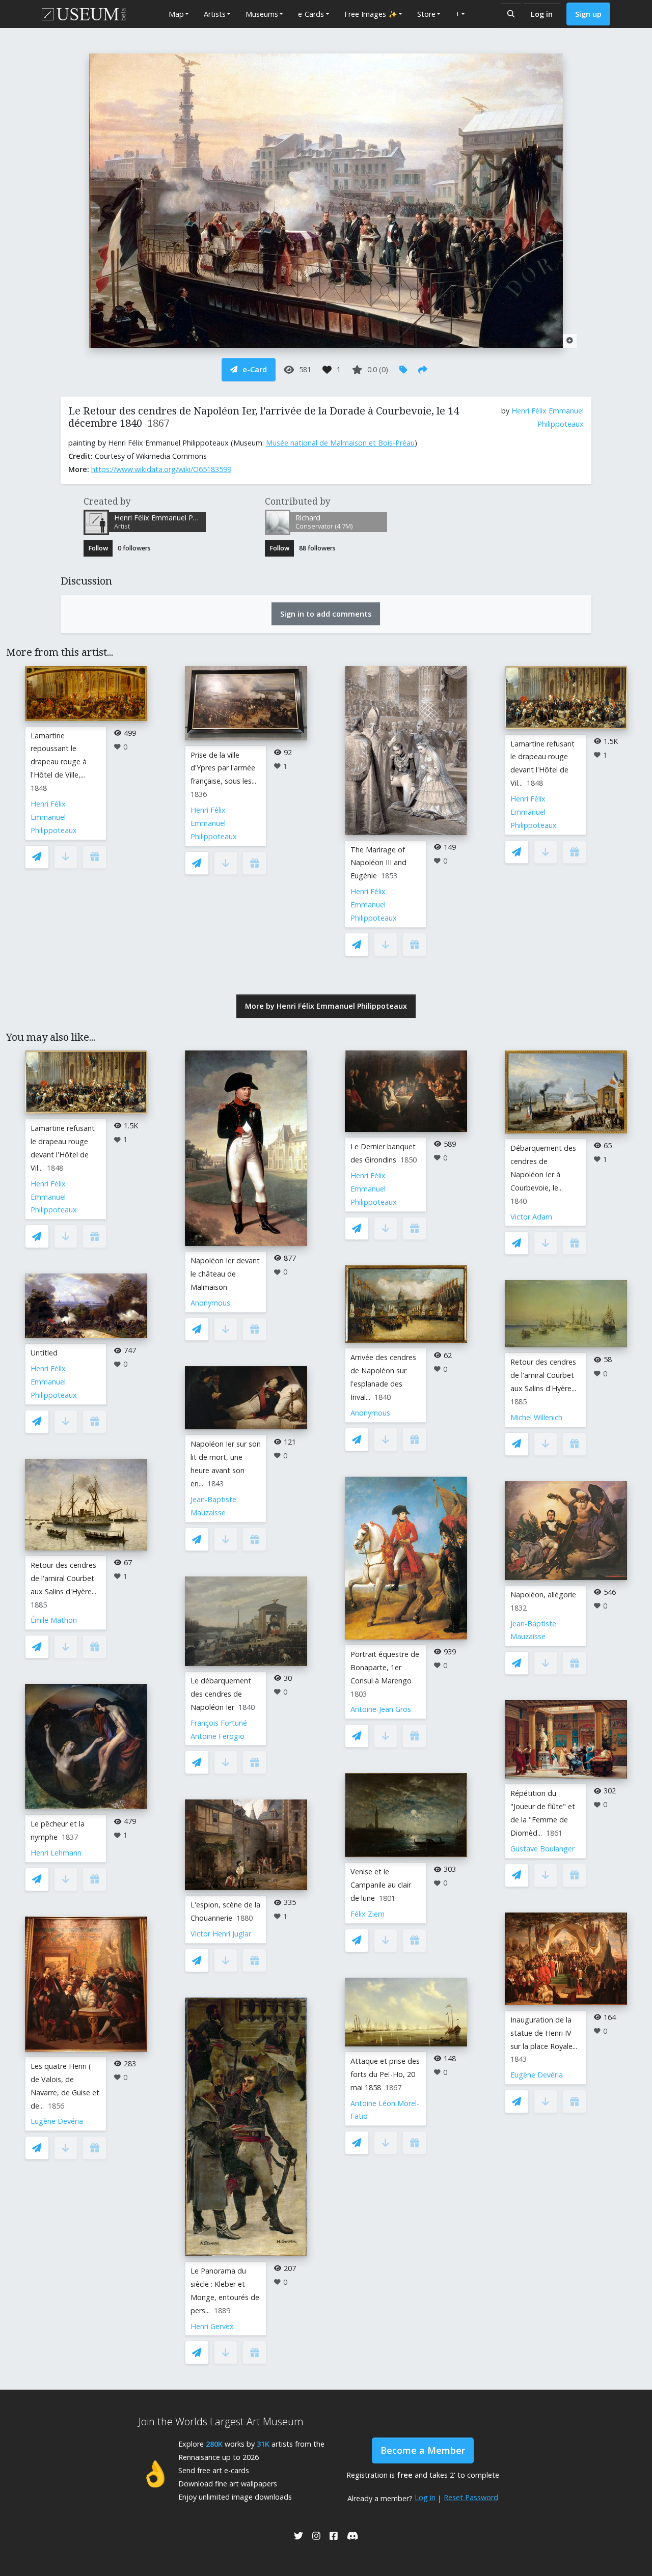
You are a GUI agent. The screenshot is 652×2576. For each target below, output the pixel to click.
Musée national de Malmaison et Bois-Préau (340, 443)
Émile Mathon (54, 1620)
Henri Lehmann (56, 1853)
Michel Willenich (536, 1417)
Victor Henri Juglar (221, 1934)
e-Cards (311, 14)
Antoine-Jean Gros (381, 1709)
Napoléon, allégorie (543, 1595)
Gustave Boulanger (542, 1849)
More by (326, 1006)
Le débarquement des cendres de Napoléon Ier (221, 1694)
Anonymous (210, 1303)
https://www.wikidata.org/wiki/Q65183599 (161, 469)
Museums (262, 14)
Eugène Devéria (57, 2121)
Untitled (44, 1353)
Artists (215, 14)
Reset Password (471, 2497)
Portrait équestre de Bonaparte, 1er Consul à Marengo (385, 1667)
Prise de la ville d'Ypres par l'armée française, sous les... (223, 768)
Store (426, 14)
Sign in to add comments (326, 614)
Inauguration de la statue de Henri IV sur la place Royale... (544, 2033)
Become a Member (423, 2450)
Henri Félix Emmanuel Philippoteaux (54, 817)
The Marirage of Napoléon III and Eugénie (378, 863)
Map (176, 14)
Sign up (588, 14)
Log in (542, 14)
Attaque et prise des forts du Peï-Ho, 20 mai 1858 (385, 2074)
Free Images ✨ (371, 14)
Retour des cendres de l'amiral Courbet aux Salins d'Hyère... (63, 1578)
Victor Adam (531, 1217)
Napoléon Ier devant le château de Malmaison (225, 1274)
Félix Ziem (368, 1914)
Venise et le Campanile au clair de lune (381, 1885)
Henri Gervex (212, 2326)
